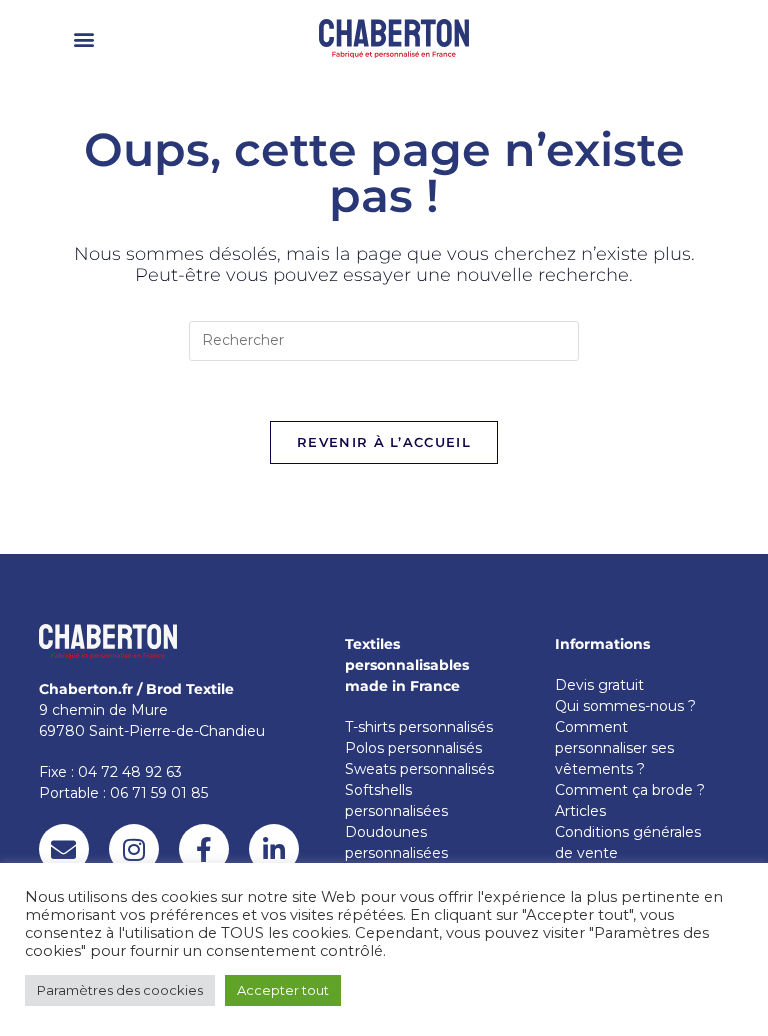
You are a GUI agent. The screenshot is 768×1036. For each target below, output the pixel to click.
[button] (84, 38)
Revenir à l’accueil (384, 442)
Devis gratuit (599, 685)
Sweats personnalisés (419, 769)
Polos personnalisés (413, 748)
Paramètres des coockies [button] (120, 990)
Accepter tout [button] (283, 990)
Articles (580, 811)
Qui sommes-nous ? (625, 706)
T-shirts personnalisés (419, 727)
